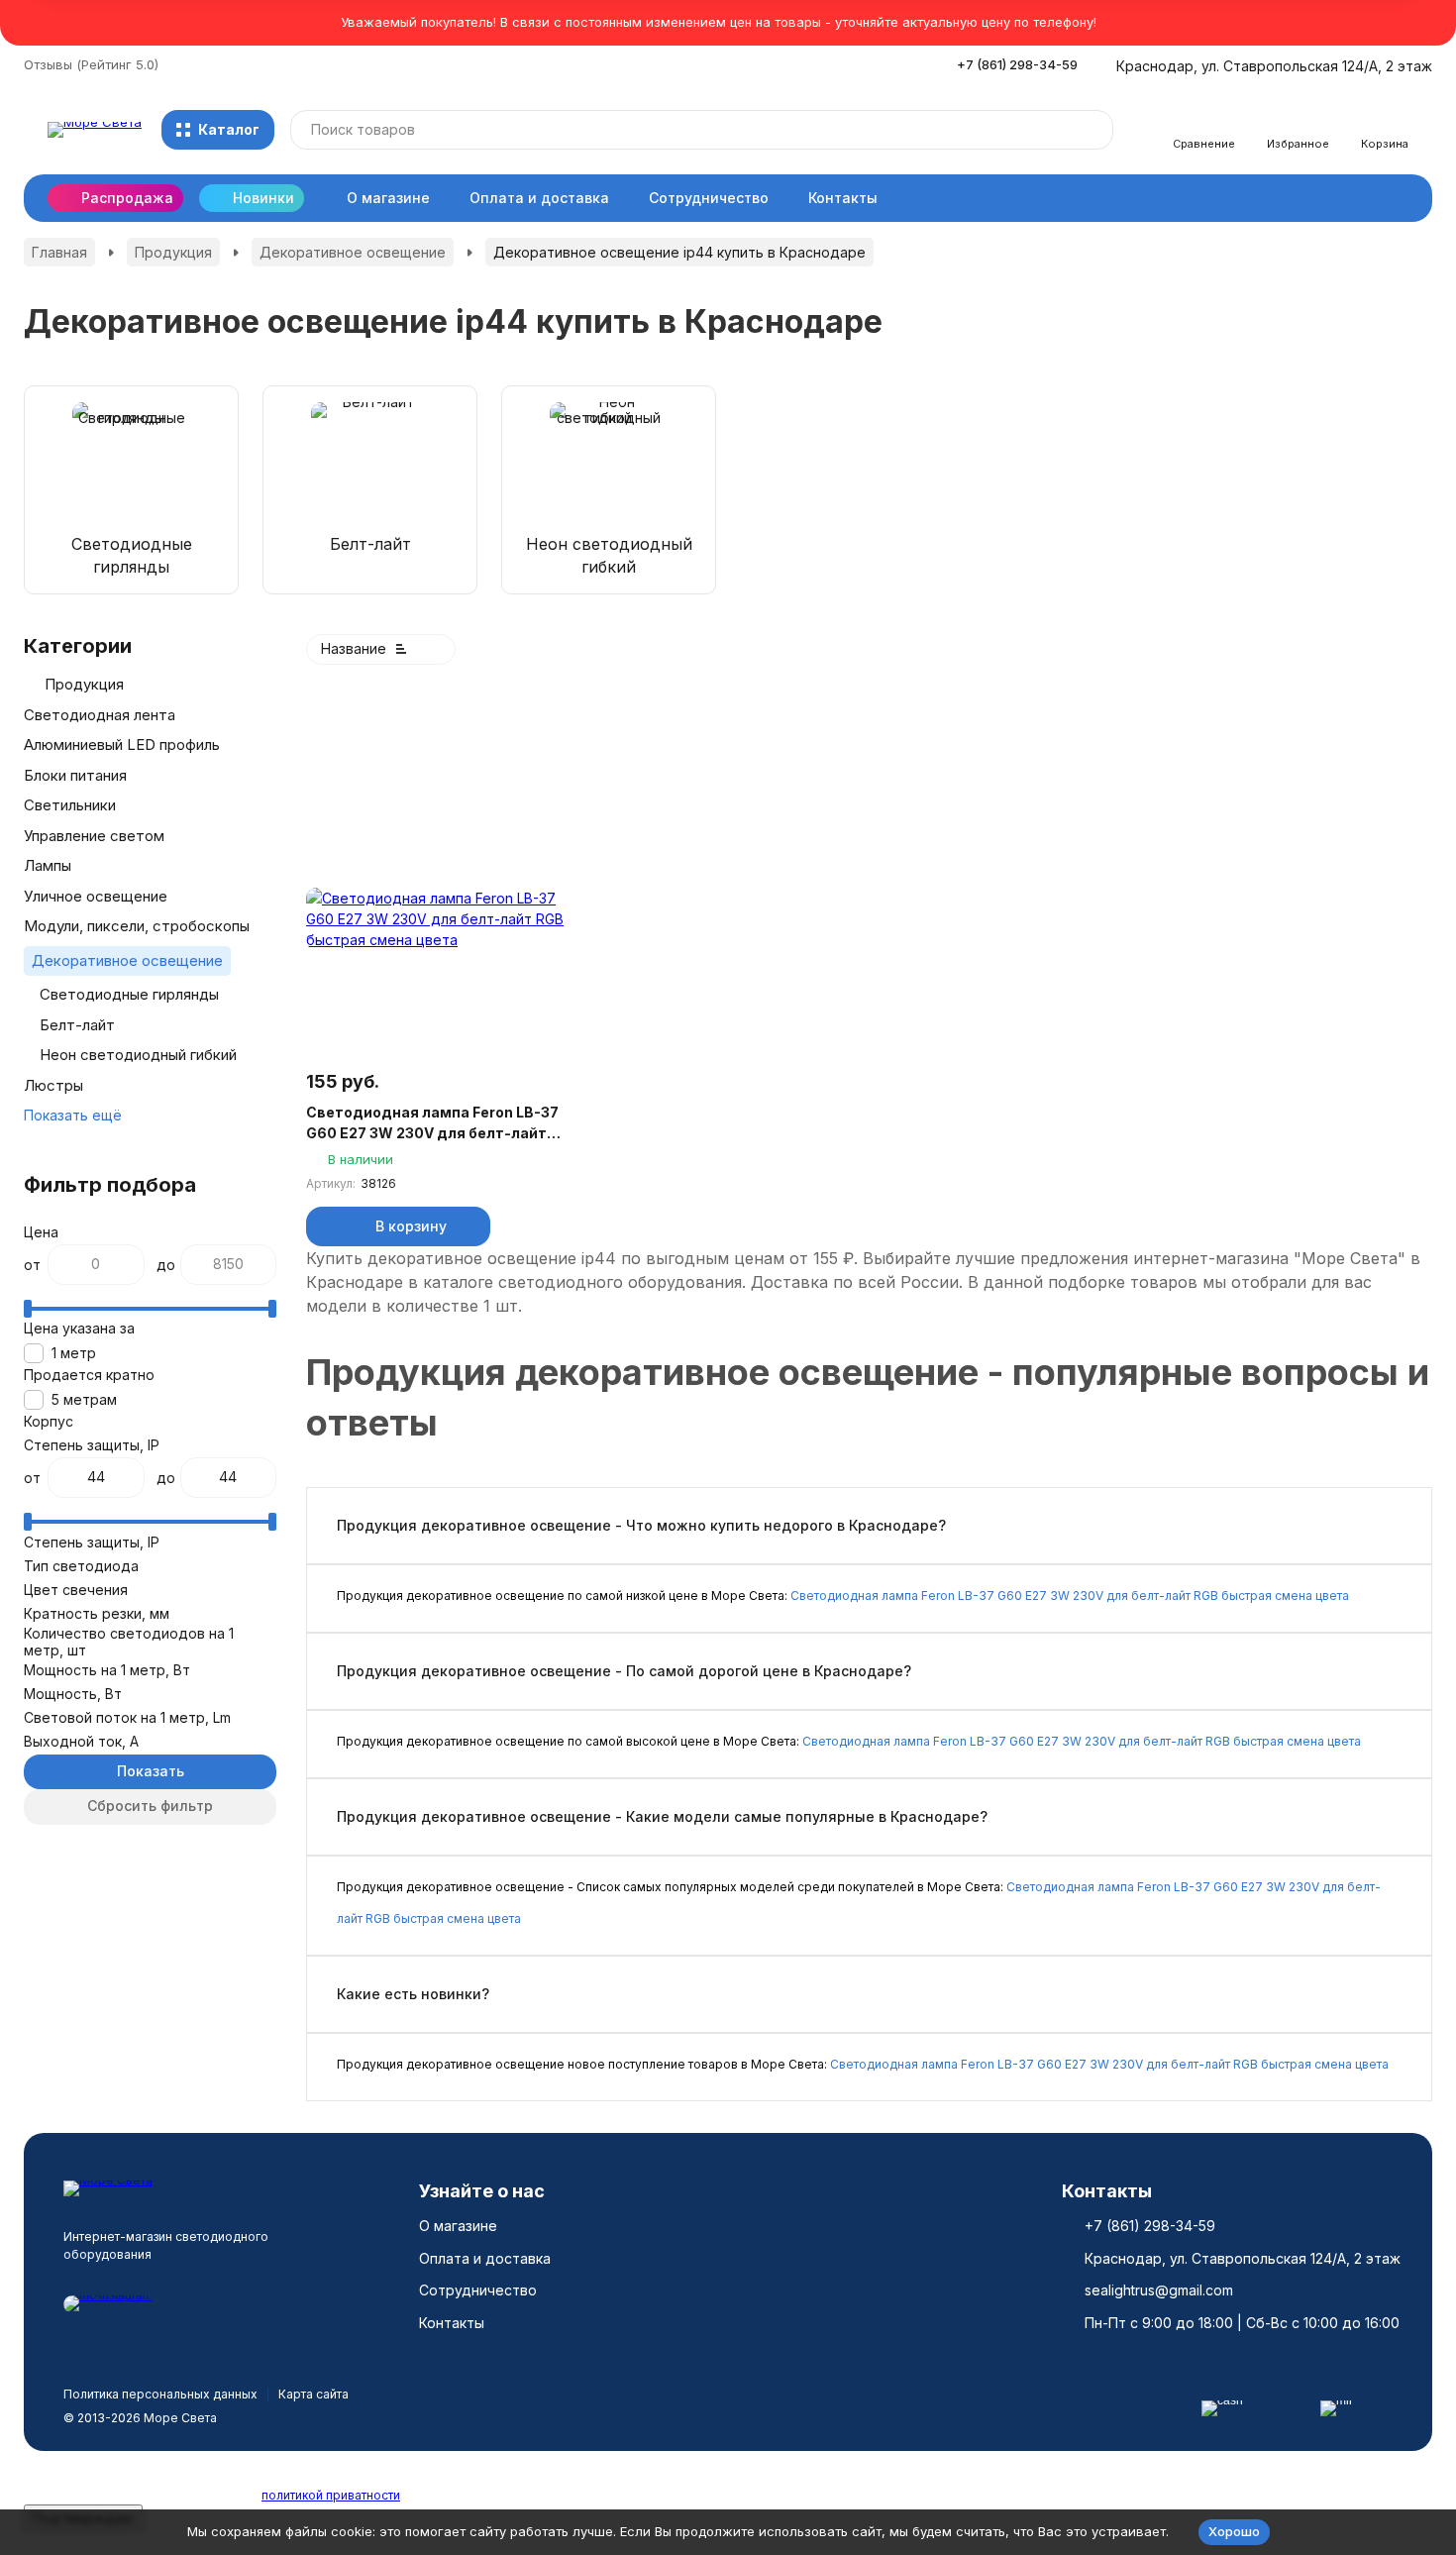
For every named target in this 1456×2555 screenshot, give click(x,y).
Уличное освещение (96, 896)
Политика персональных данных (160, 2394)
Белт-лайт (77, 1025)
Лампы (48, 865)
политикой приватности (331, 2495)
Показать (151, 1771)
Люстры (53, 1085)
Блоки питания (75, 775)
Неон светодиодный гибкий (138, 1055)
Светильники (70, 805)
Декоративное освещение (353, 252)
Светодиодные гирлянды (129, 994)
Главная (59, 252)
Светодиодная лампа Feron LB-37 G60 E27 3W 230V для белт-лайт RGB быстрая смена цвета (432, 1123)
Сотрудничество (709, 198)
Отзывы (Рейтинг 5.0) (91, 64)
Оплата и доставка (539, 198)
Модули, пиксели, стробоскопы (137, 926)
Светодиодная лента (100, 715)
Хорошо (1234, 2531)
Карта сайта (313, 2394)
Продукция (173, 252)
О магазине (388, 198)
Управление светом (94, 836)
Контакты (843, 198)
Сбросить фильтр (150, 1806)
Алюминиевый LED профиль (122, 745)
